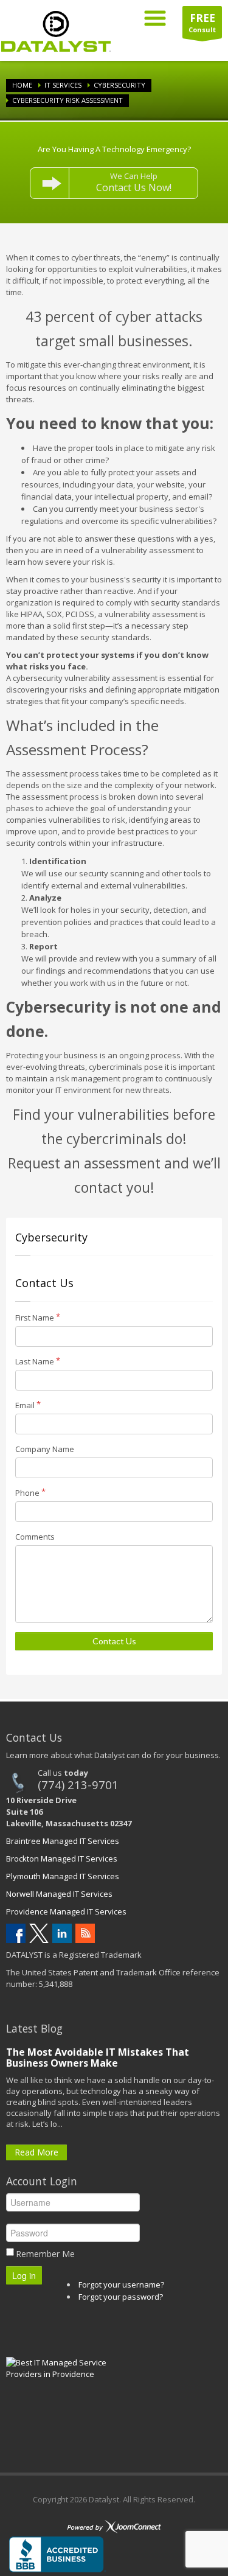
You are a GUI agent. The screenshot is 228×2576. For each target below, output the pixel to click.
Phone (27, 1493)
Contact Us (114, 1641)
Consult (202, 23)
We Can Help (134, 182)
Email (25, 1405)
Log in (24, 2275)
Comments (35, 1537)
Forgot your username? (121, 2285)
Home (22, 85)
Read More (36, 2152)
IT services (63, 85)
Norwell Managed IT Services (59, 1894)
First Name (35, 1318)
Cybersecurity (119, 85)
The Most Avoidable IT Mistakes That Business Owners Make (98, 2058)
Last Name (35, 1361)
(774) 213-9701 (78, 1785)
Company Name (45, 1449)
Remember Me (45, 2254)
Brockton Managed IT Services (62, 1859)
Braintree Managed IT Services (63, 1841)
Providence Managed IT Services (66, 1911)
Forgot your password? (121, 2297)
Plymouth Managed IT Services (63, 1876)
